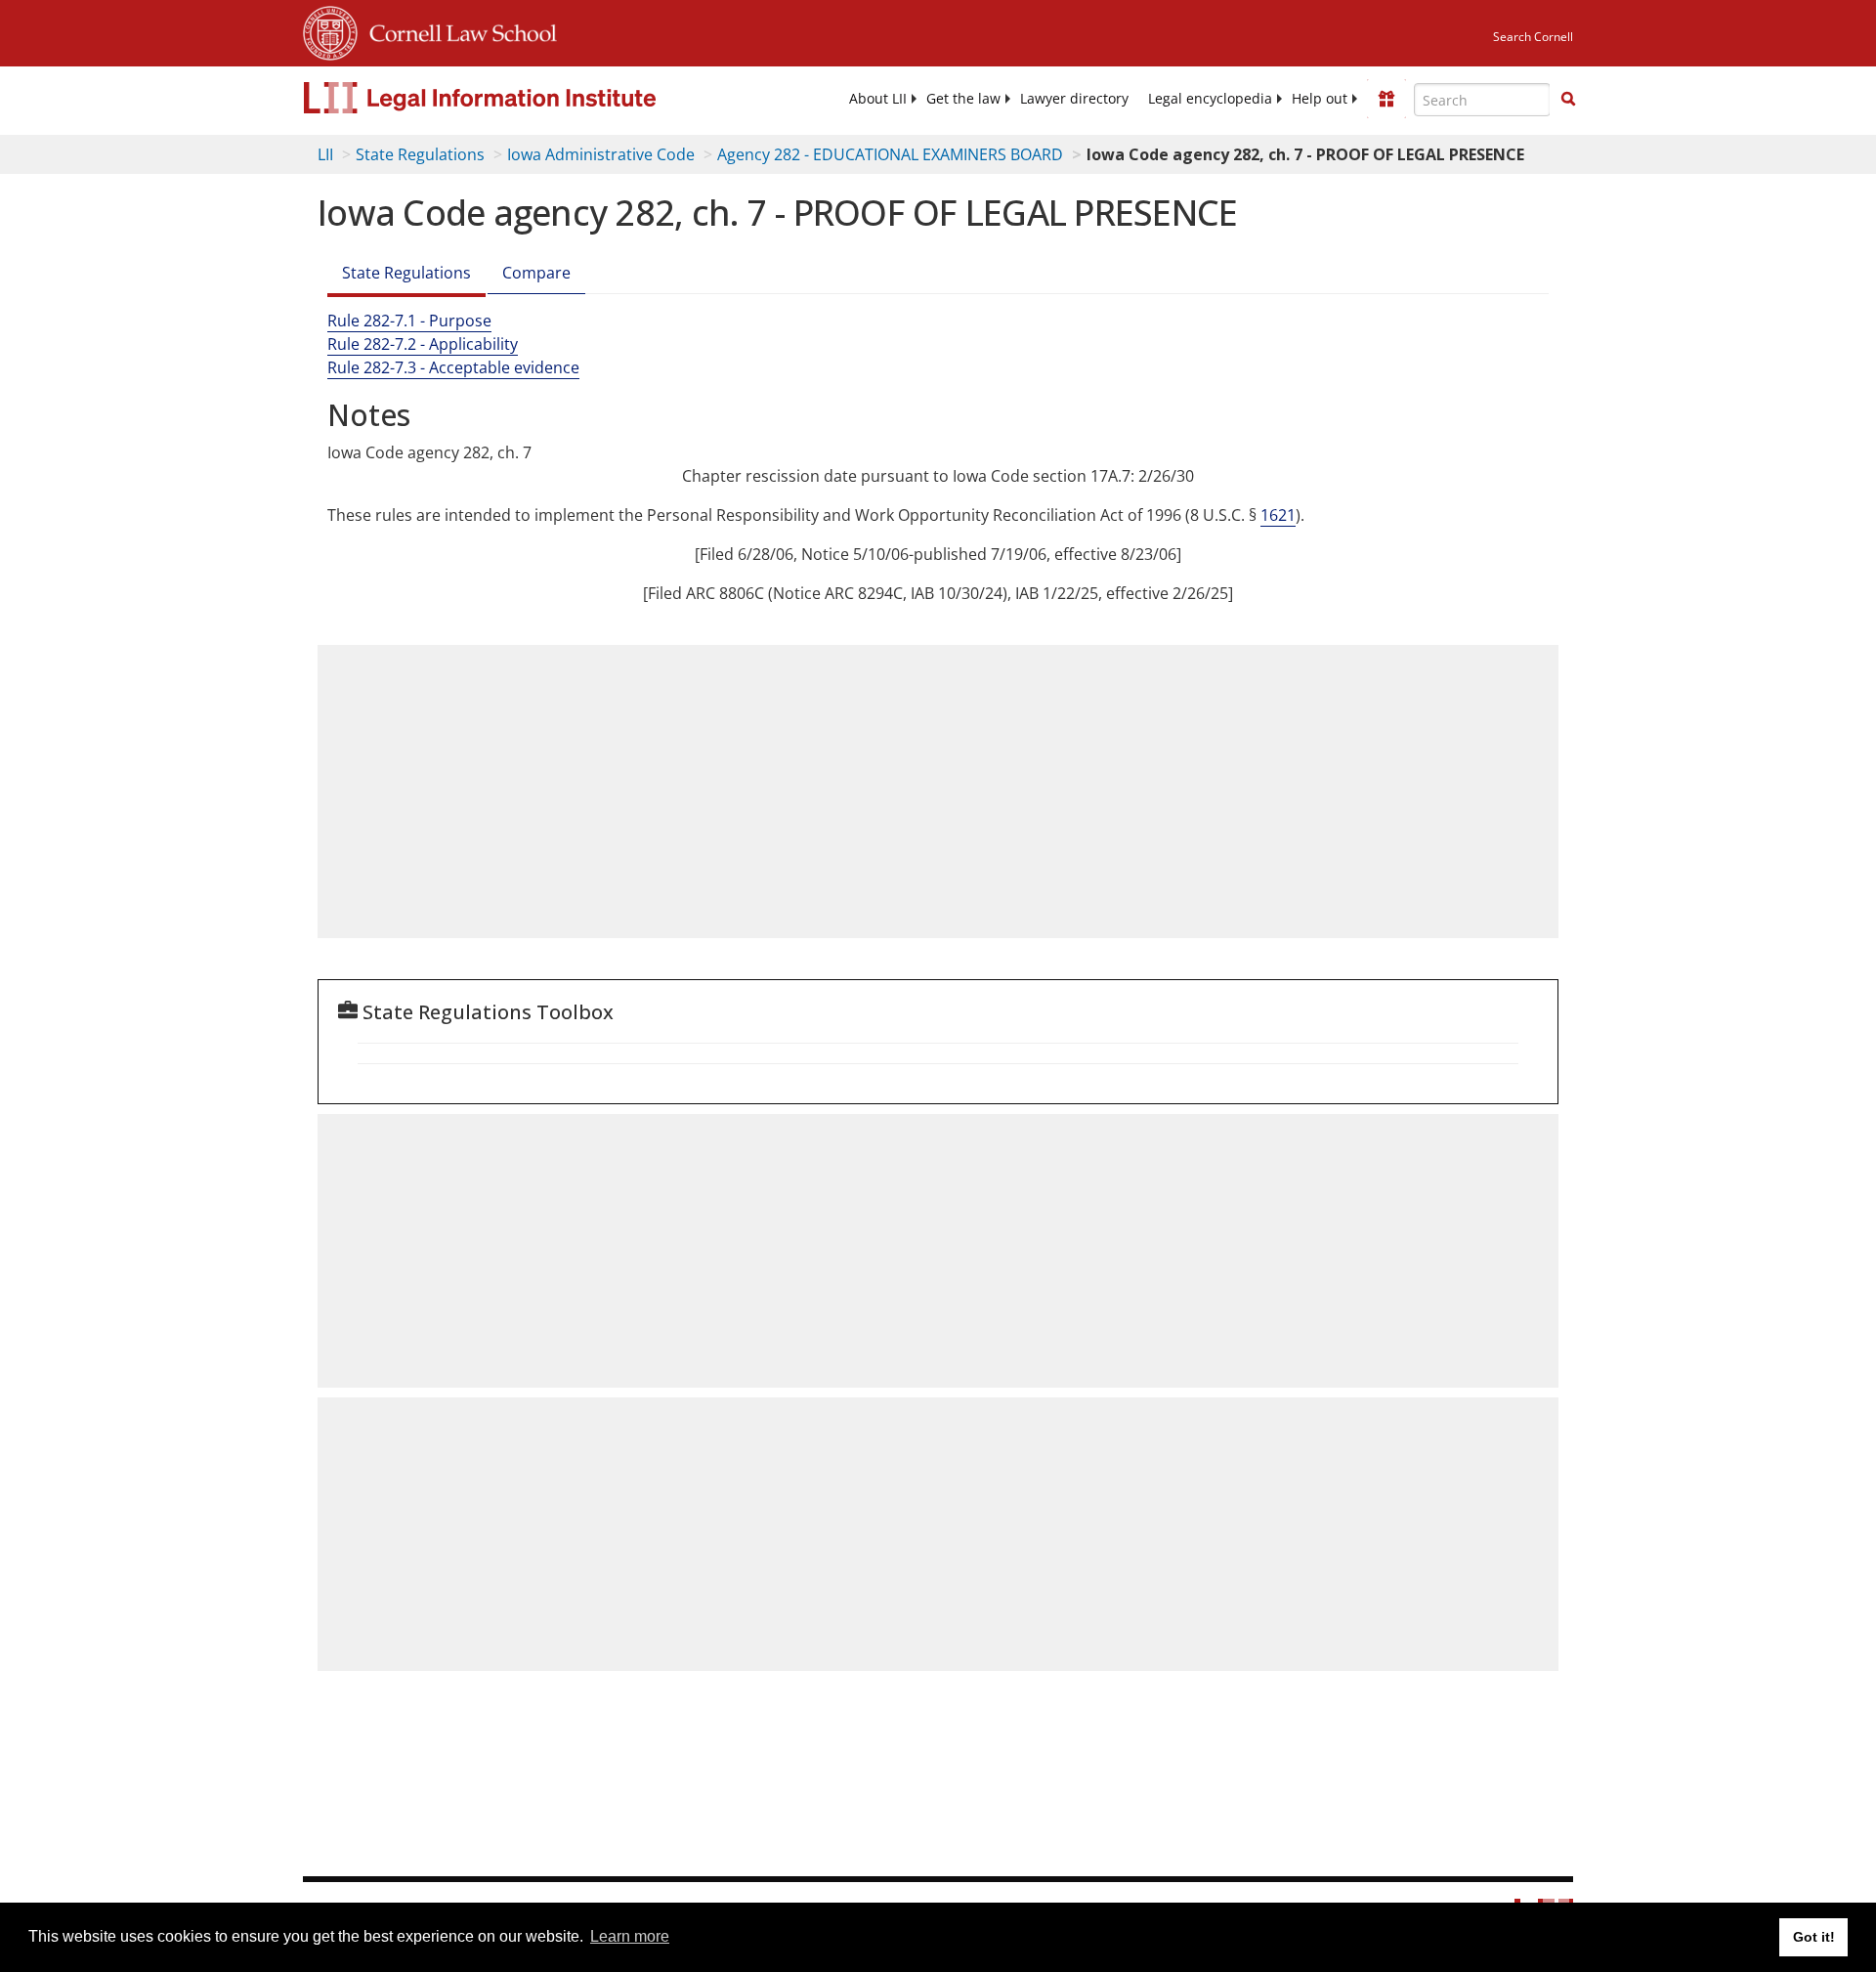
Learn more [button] (630, 1936)
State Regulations (420, 154)
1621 (1278, 515)
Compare (536, 273)
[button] (1568, 99)
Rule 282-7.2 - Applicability (423, 344)
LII (325, 154)
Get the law (963, 99)
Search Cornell (1533, 37)
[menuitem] (878, 99)
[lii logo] (523, 98)
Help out (1320, 99)
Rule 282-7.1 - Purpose (409, 321)
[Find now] (1568, 100)
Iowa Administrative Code (601, 154)
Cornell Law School (457, 30)
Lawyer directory (1074, 99)
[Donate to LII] (1386, 99)
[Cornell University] (330, 30)
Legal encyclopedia (1210, 99)
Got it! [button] (1814, 1937)
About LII (878, 99)
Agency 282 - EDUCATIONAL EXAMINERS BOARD (890, 154)
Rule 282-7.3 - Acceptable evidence (453, 367)
